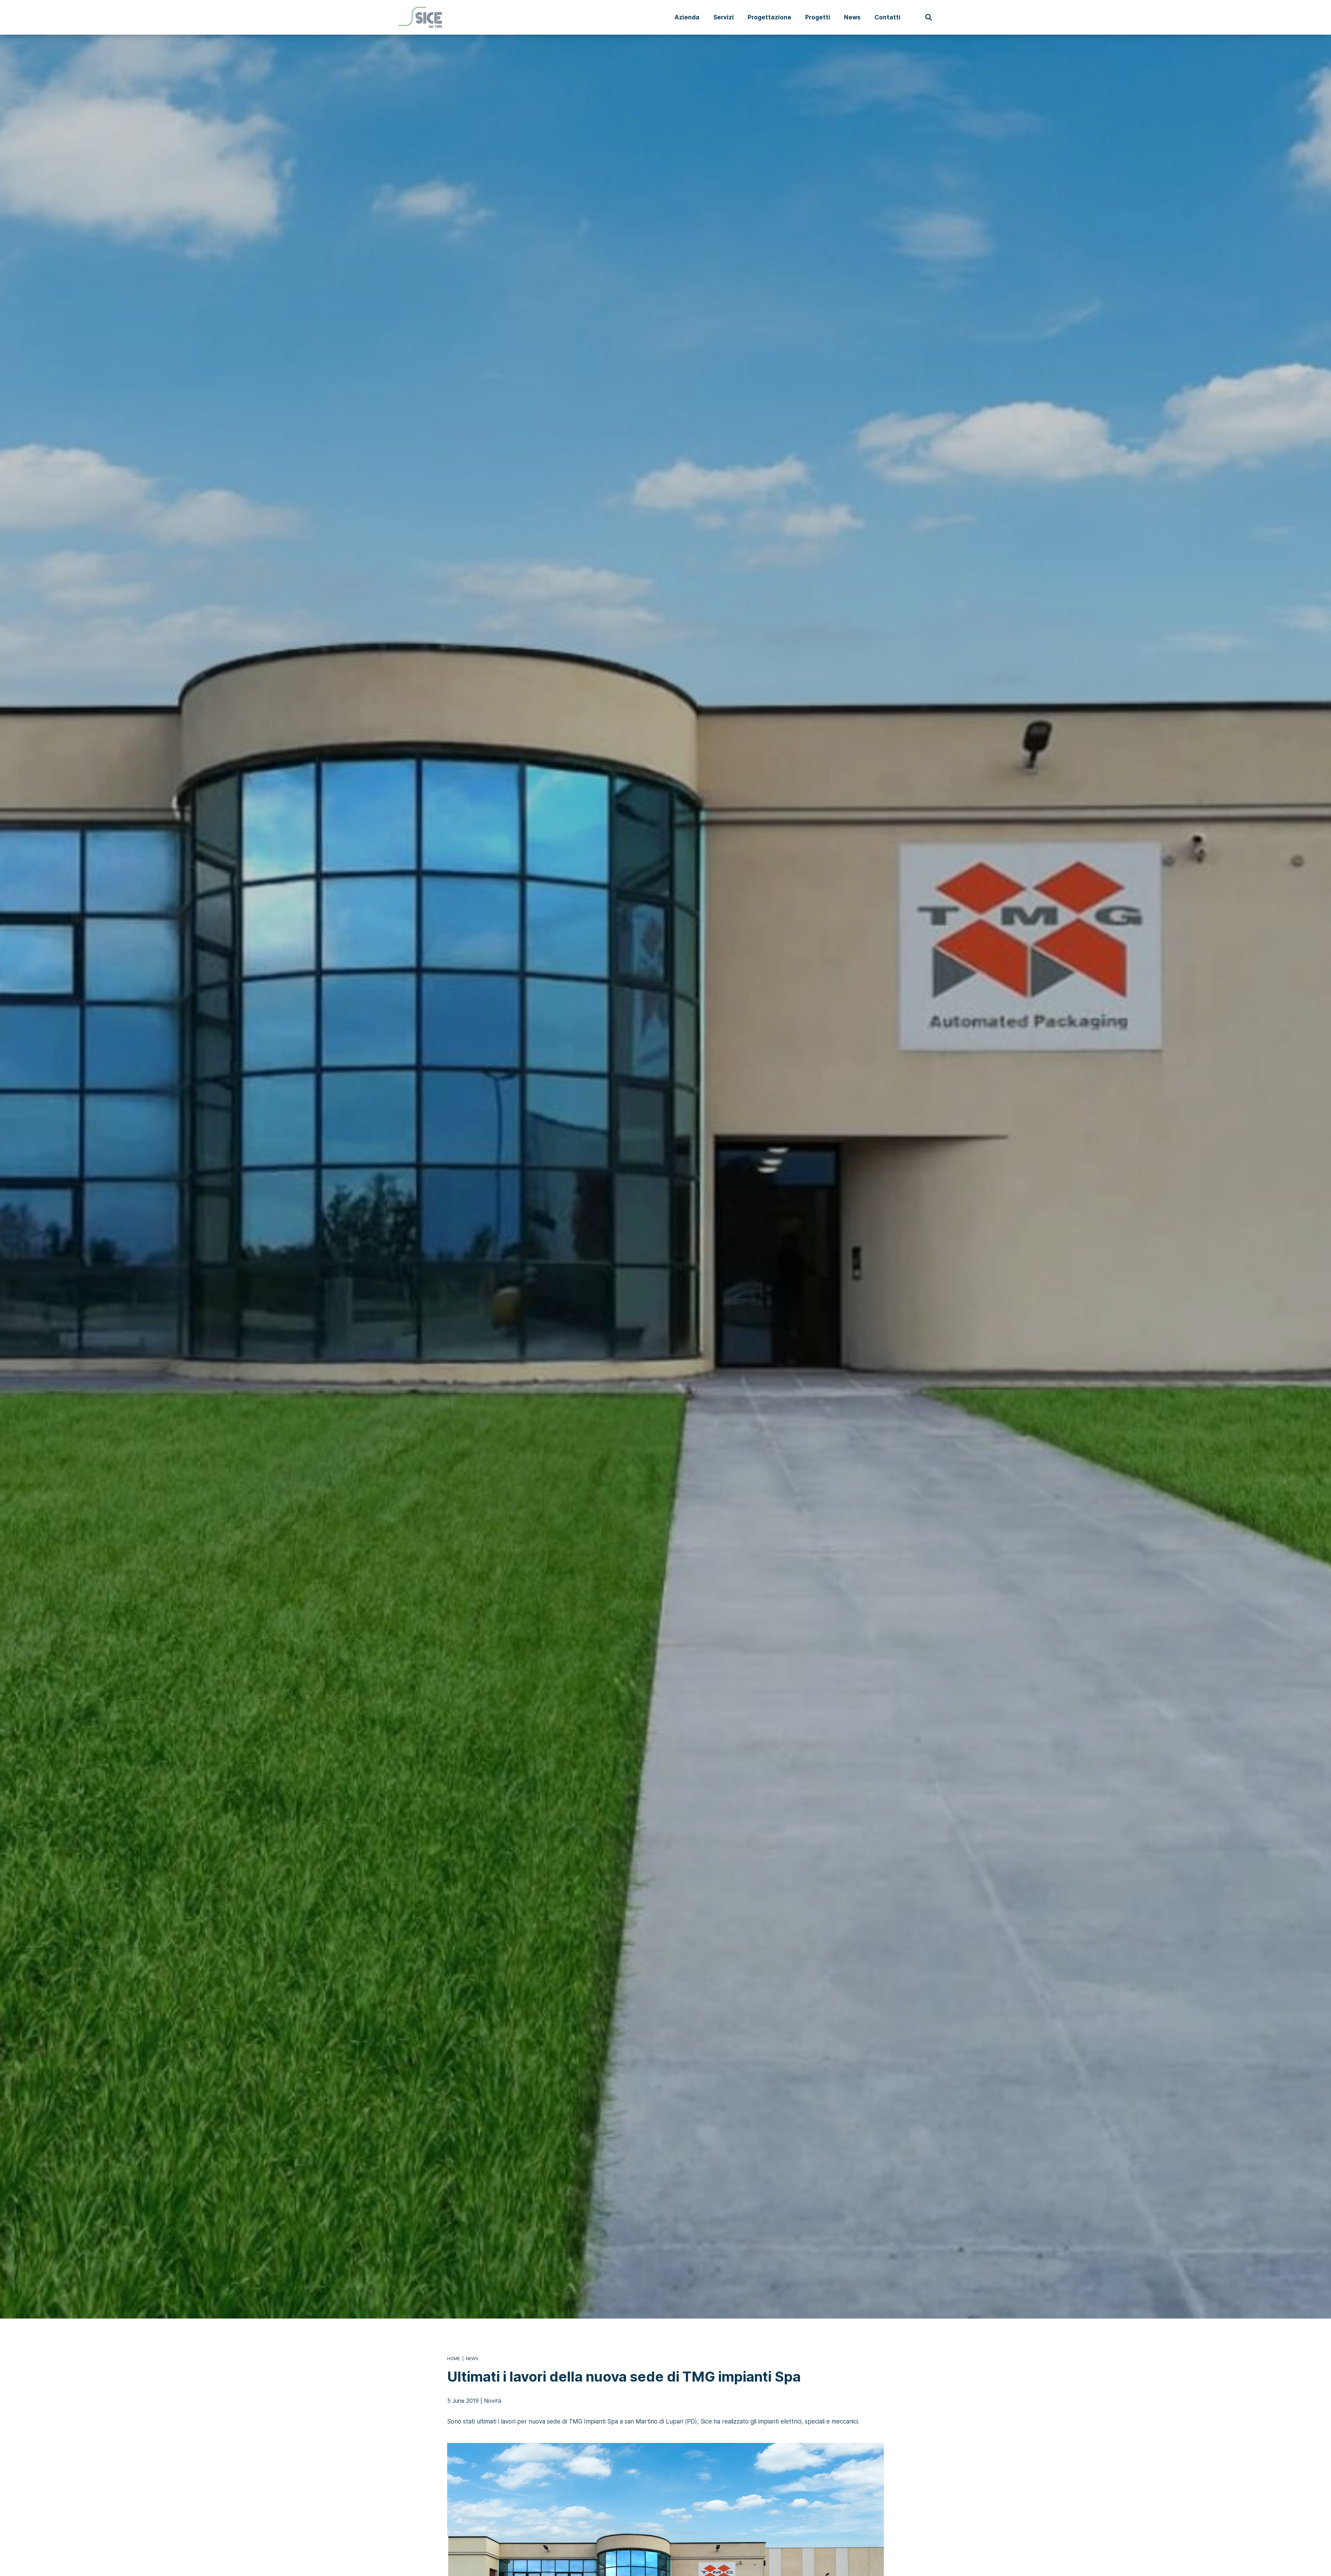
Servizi (724, 17)
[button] (929, 17)
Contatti (888, 17)
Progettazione (769, 17)
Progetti (818, 17)
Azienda (687, 17)
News (852, 17)
